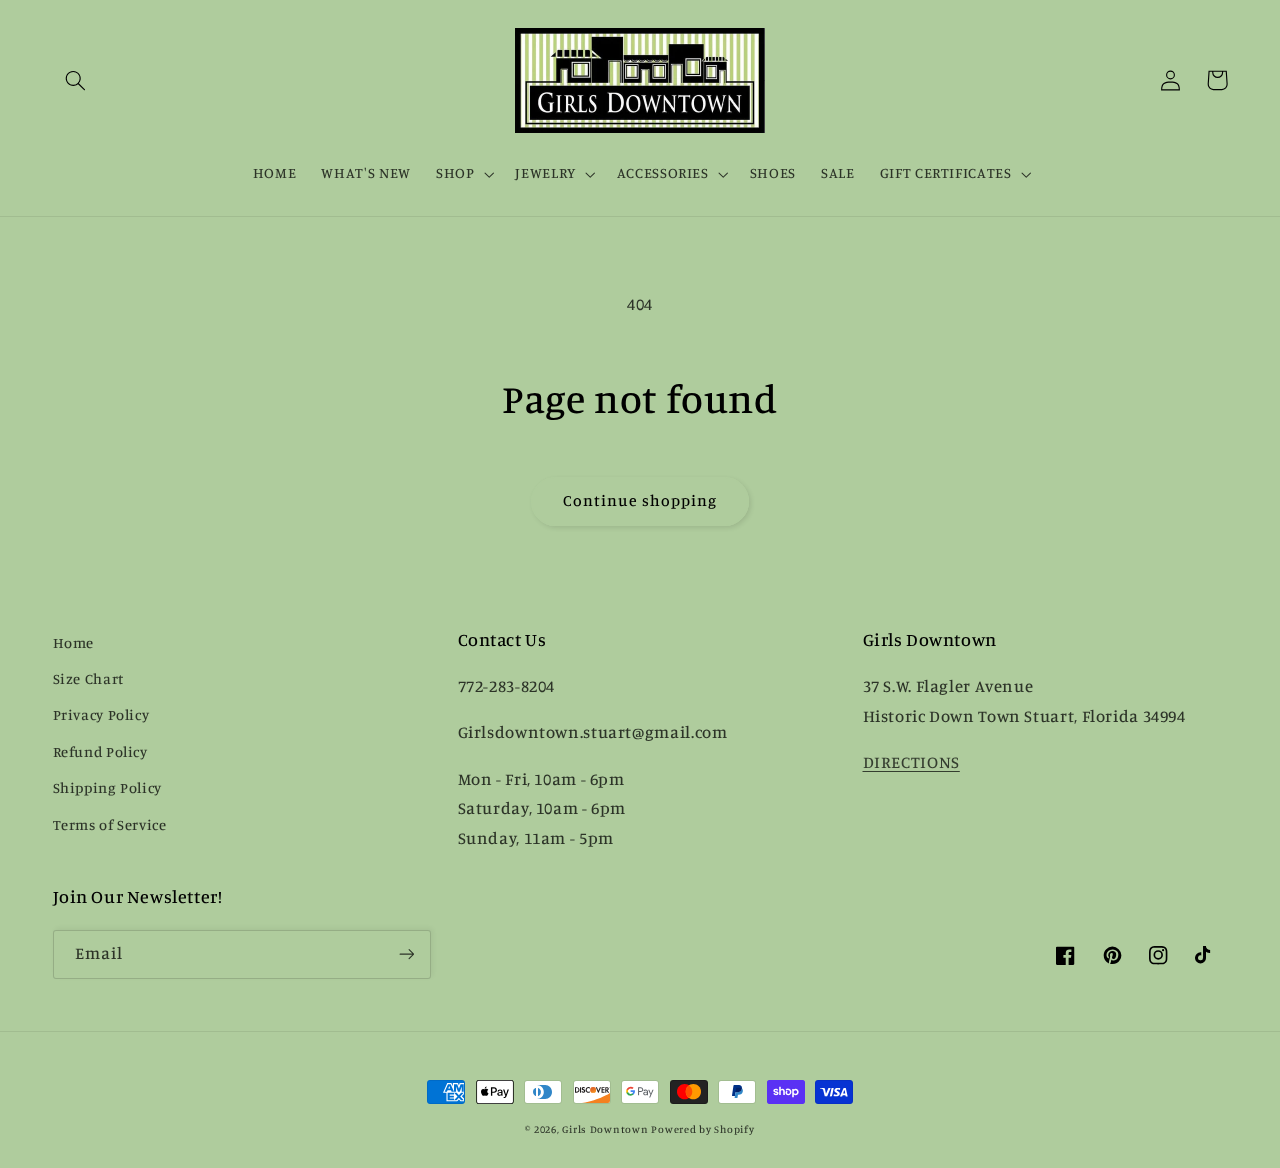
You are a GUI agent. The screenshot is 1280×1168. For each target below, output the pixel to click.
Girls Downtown (605, 1129)
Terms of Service (110, 824)
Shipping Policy (107, 787)
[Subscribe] (406, 954)
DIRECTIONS (911, 762)
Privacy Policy (101, 714)
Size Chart (88, 678)
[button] (76, 80)
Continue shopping (640, 500)
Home (74, 642)
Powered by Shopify (702, 1129)
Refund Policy (100, 751)
